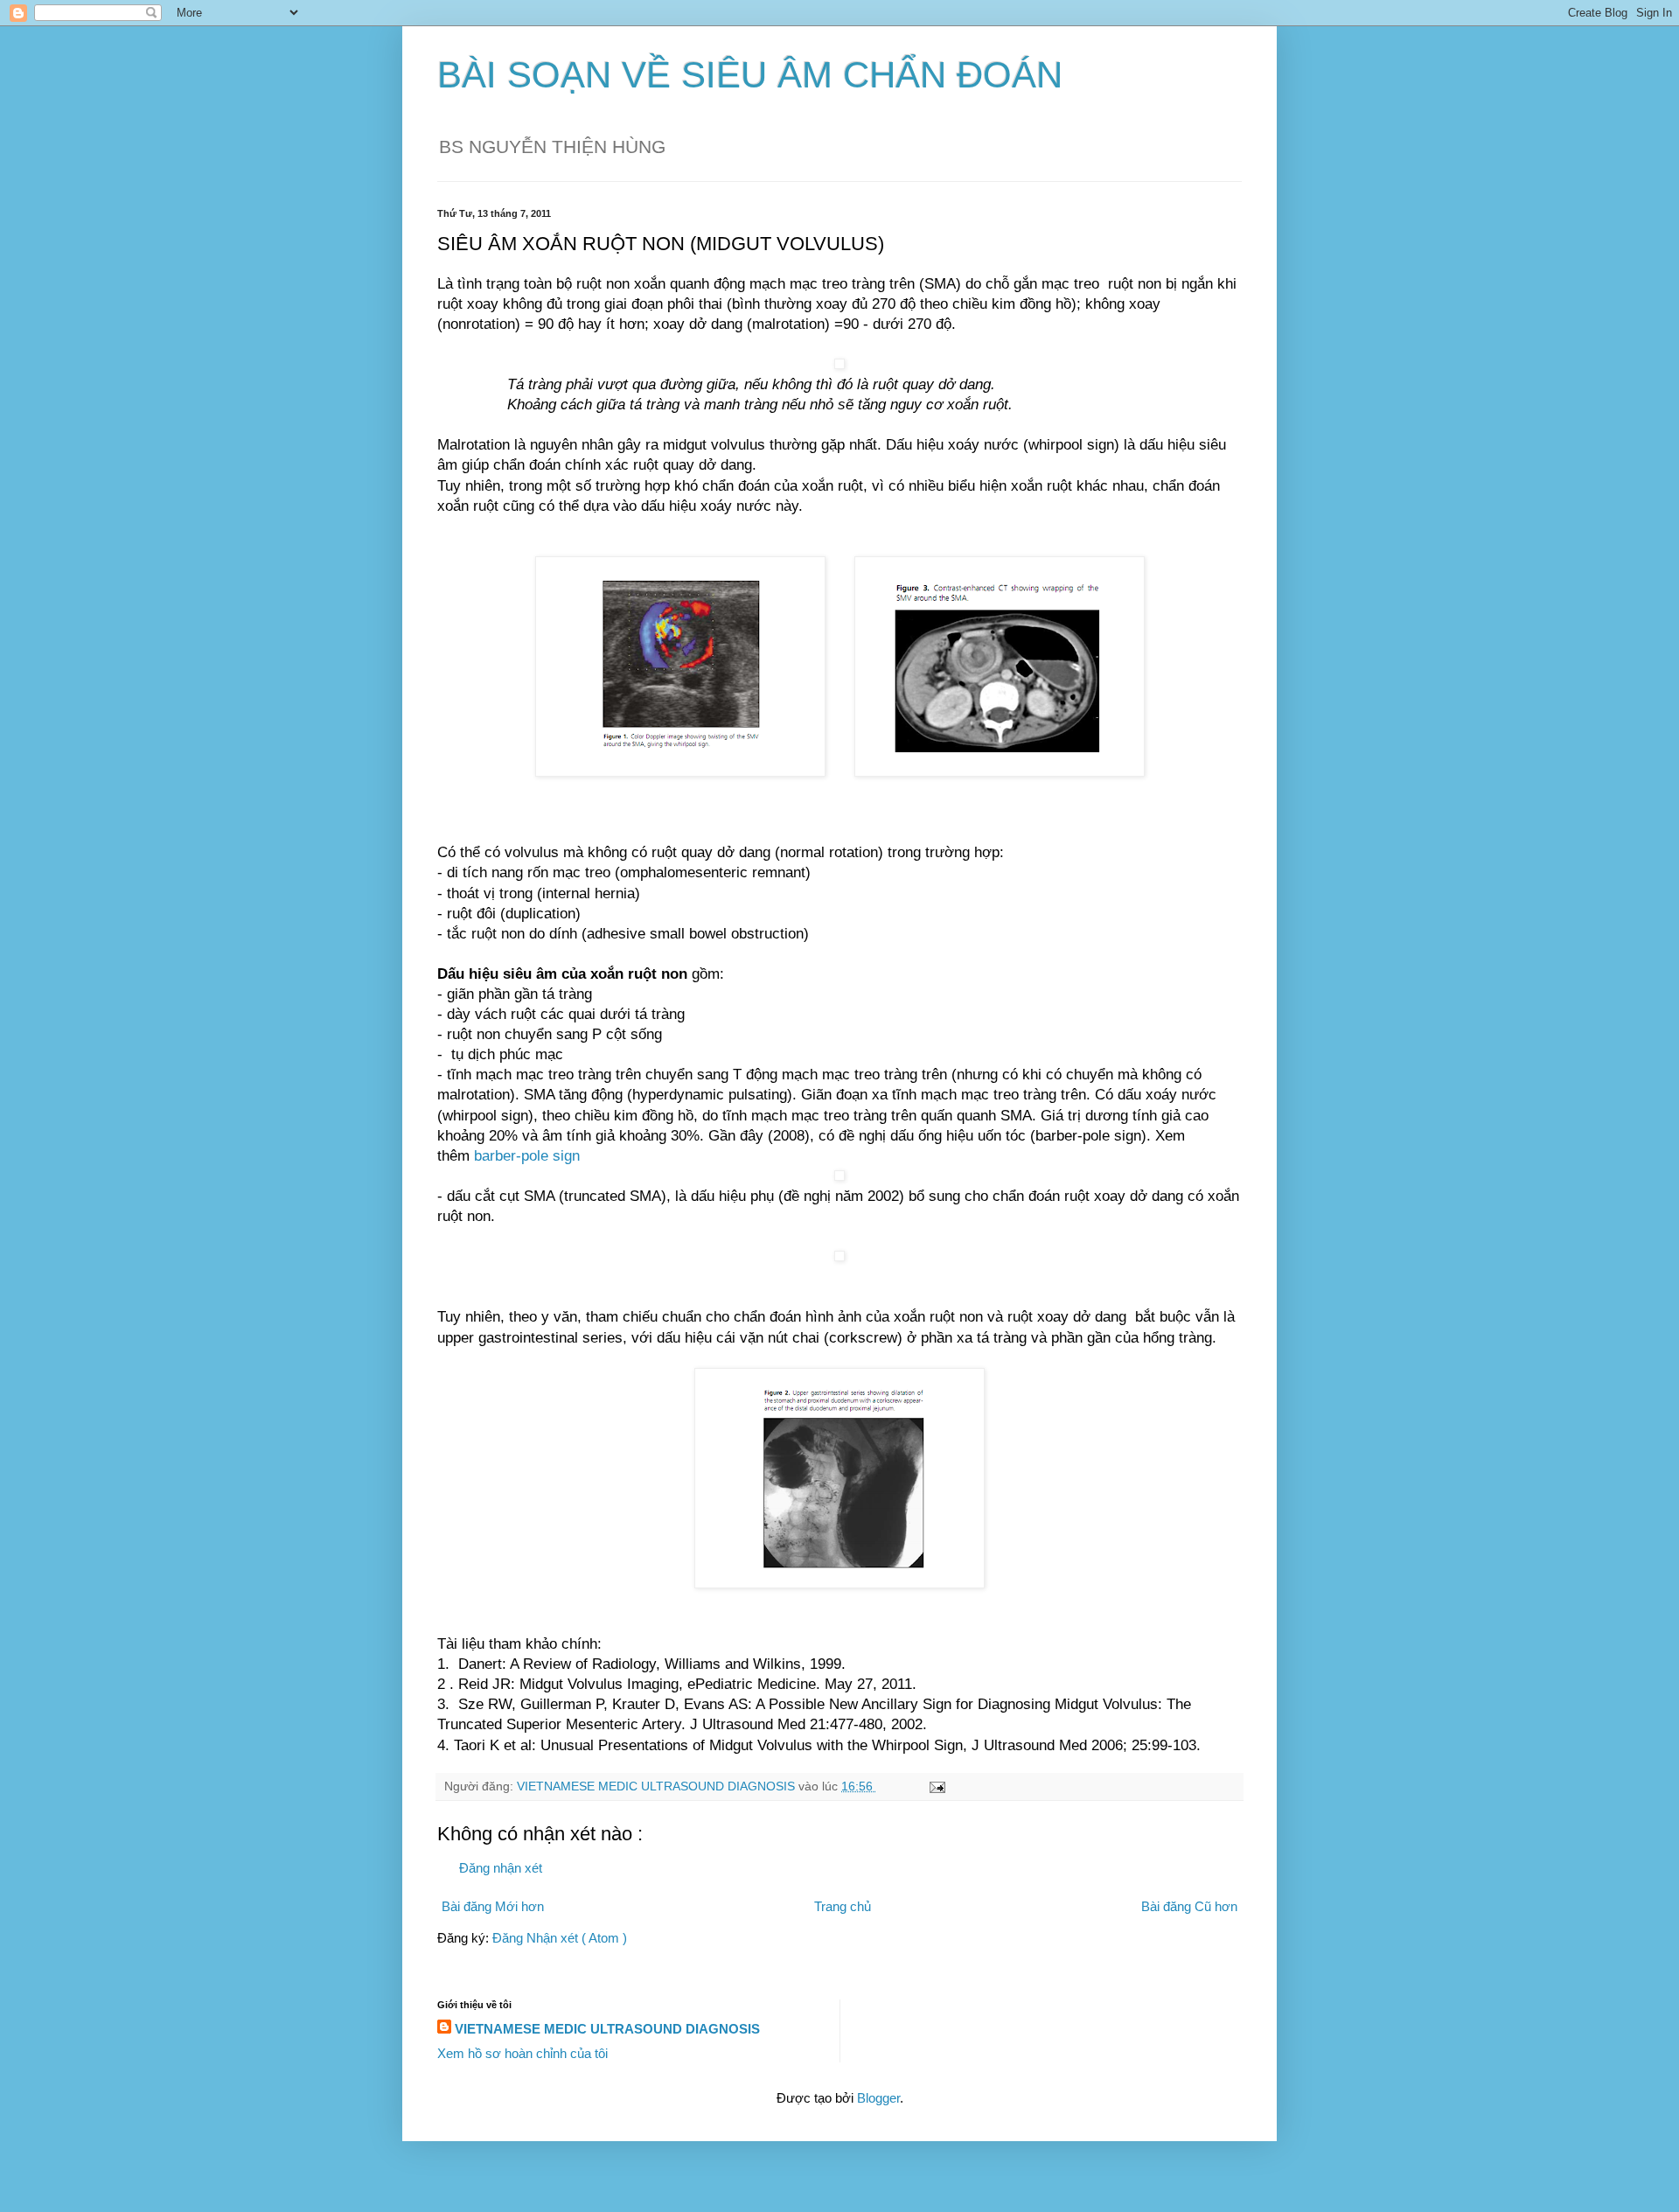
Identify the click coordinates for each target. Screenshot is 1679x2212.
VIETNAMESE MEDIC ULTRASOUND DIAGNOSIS (607, 2029)
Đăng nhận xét (501, 1868)
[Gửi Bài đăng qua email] (936, 1786)
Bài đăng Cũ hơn (1189, 1906)
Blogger (878, 2098)
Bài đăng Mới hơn (493, 1906)
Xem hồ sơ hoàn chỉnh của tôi (523, 2053)
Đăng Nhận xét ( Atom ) (560, 1938)
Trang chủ (843, 1906)
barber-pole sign (527, 1155)
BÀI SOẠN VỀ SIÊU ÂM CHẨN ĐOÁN (750, 75)
